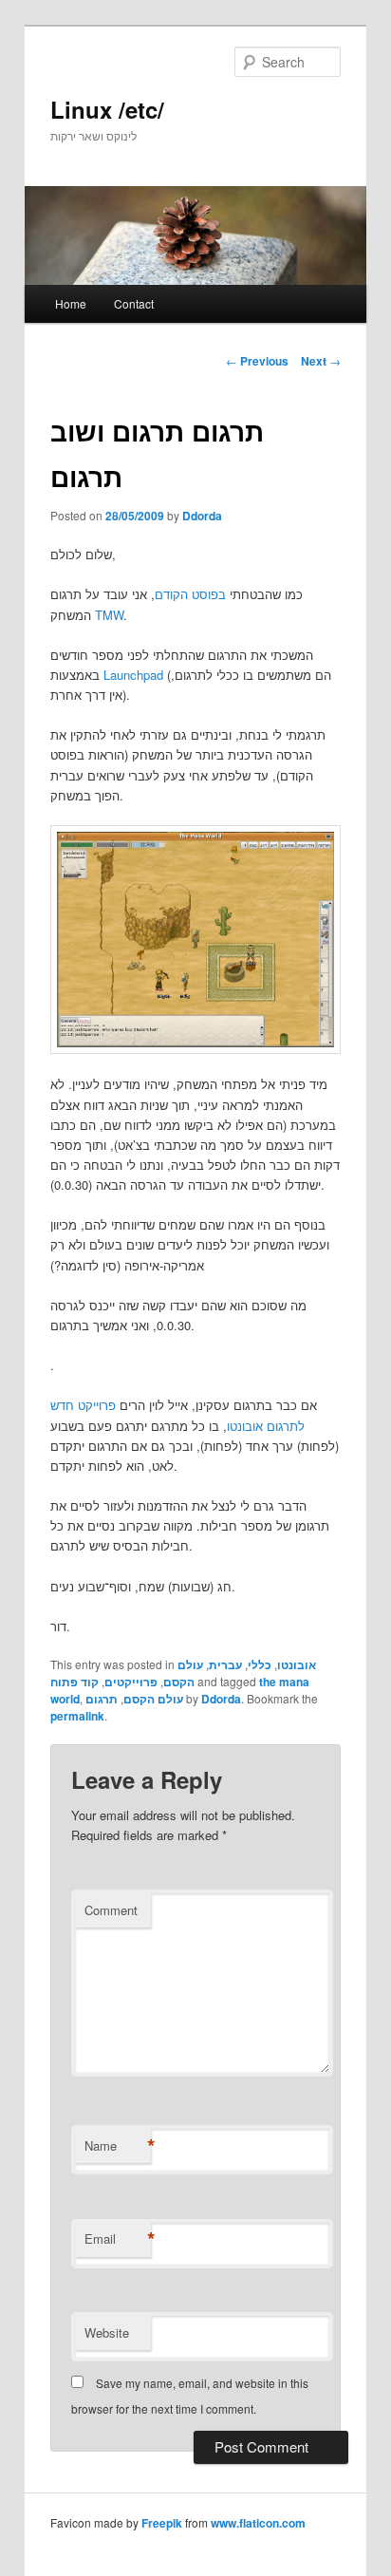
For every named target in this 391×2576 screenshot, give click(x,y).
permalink (77, 1716)
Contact (134, 303)
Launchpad (133, 675)
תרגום (102, 1699)
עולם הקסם (183, 1673)
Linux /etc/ (107, 109)
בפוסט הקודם (190, 594)
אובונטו (297, 1664)
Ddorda (202, 516)
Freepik (162, 2523)
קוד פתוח (74, 1682)
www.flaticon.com (258, 2523)
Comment (111, 1910)
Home (71, 303)
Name (118, 2146)
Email (118, 2239)
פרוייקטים (131, 1682)
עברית (225, 1664)
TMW (109, 615)
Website (107, 2332)
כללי (260, 1664)
